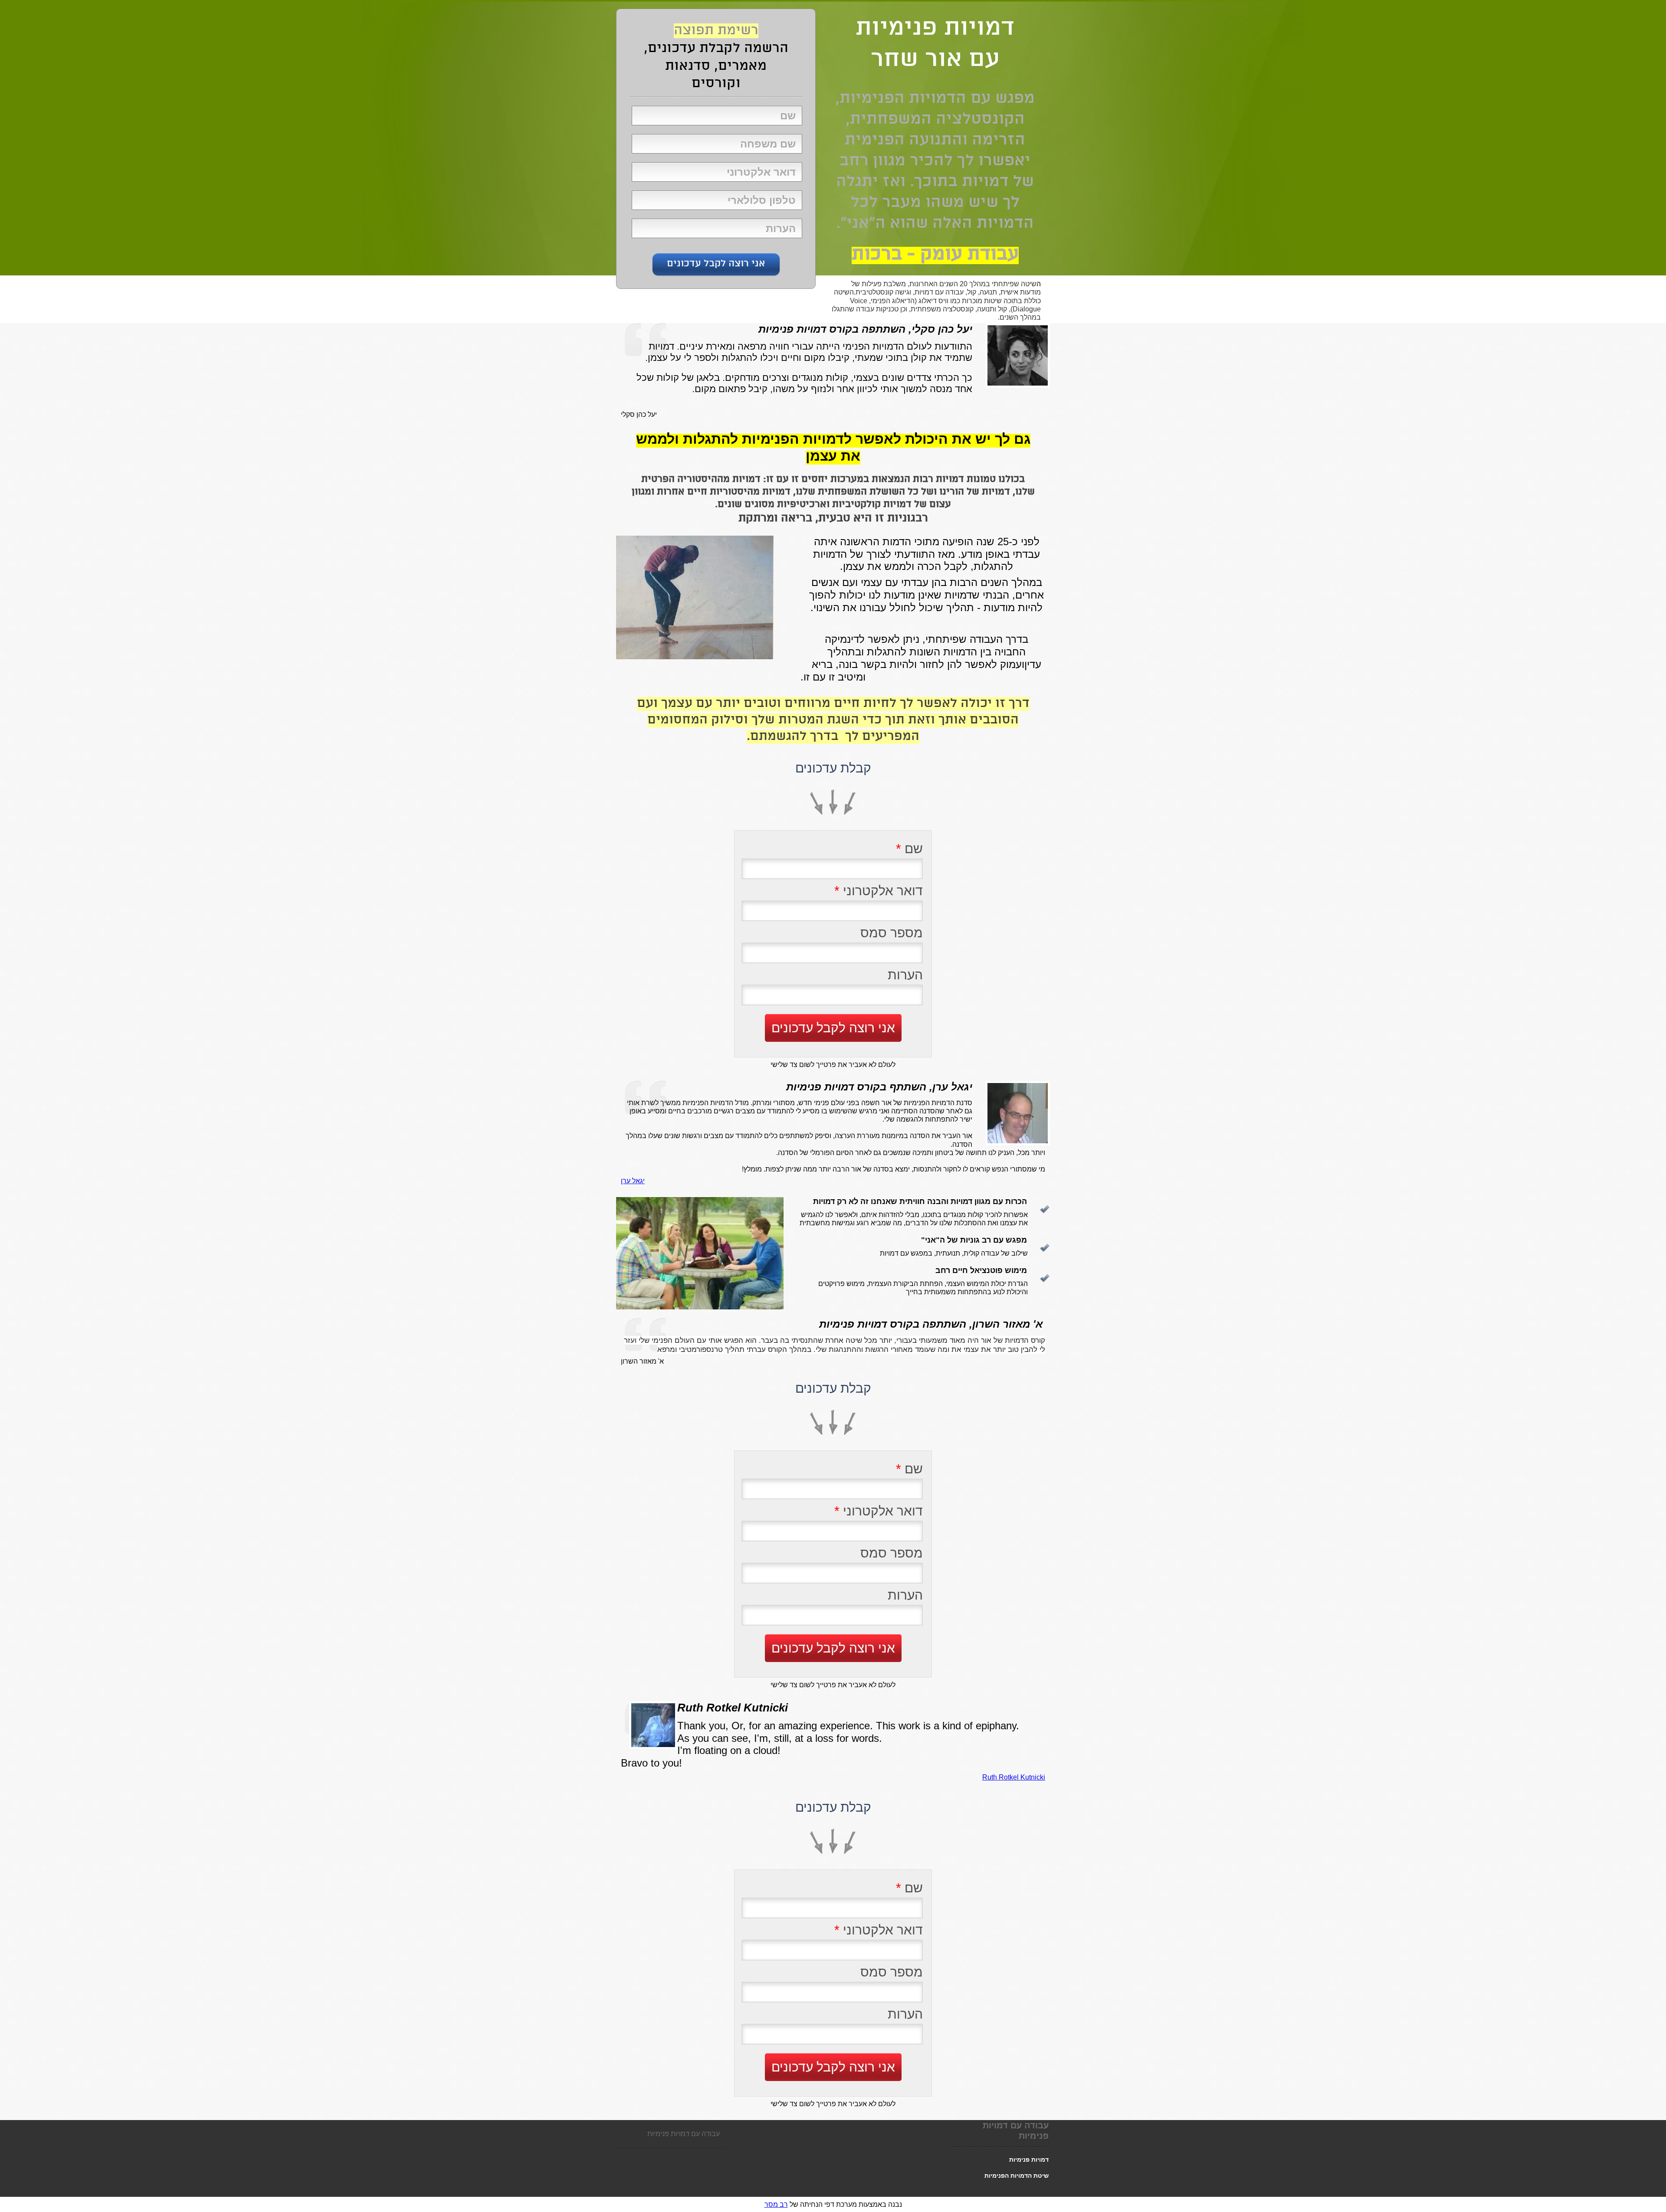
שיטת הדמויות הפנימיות (1017, 2176)
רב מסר (776, 2204)
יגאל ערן (633, 1181)
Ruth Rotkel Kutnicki (1014, 1777)
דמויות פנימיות (1029, 2160)
